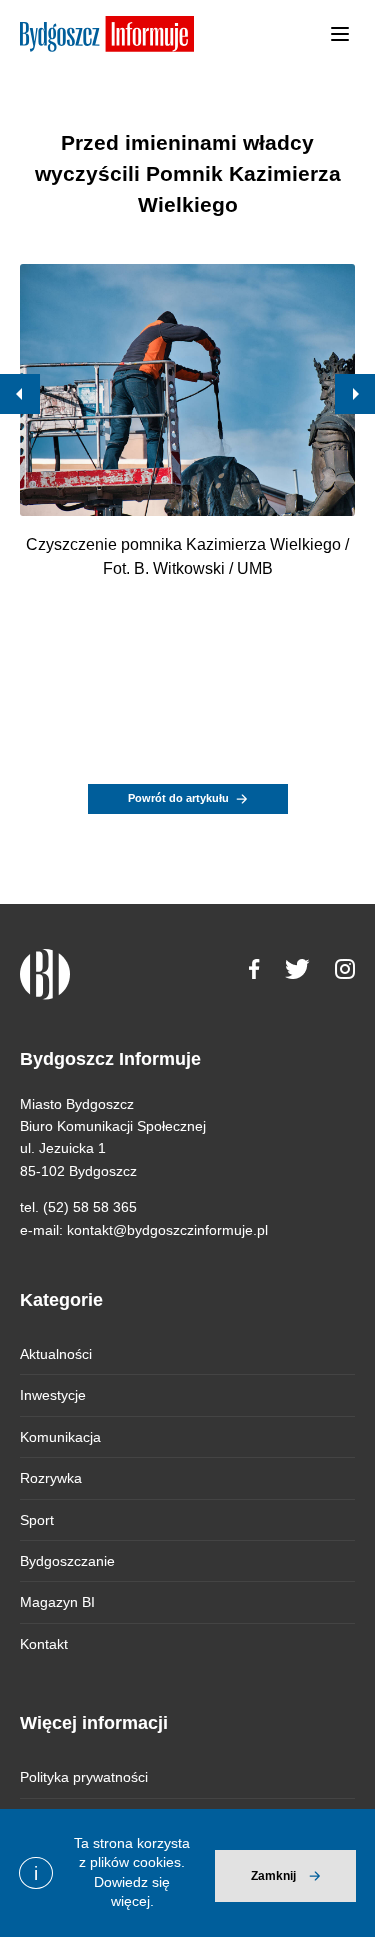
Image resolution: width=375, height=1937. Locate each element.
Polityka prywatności (84, 1777)
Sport (37, 1520)
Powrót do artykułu (178, 798)
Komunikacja (60, 1437)
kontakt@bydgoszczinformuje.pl (167, 1230)
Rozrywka (51, 1478)
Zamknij (273, 1876)
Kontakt (44, 1644)
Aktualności (56, 1354)
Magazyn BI (57, 1602)
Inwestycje (53, 1395)
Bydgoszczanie (67, 1561)
